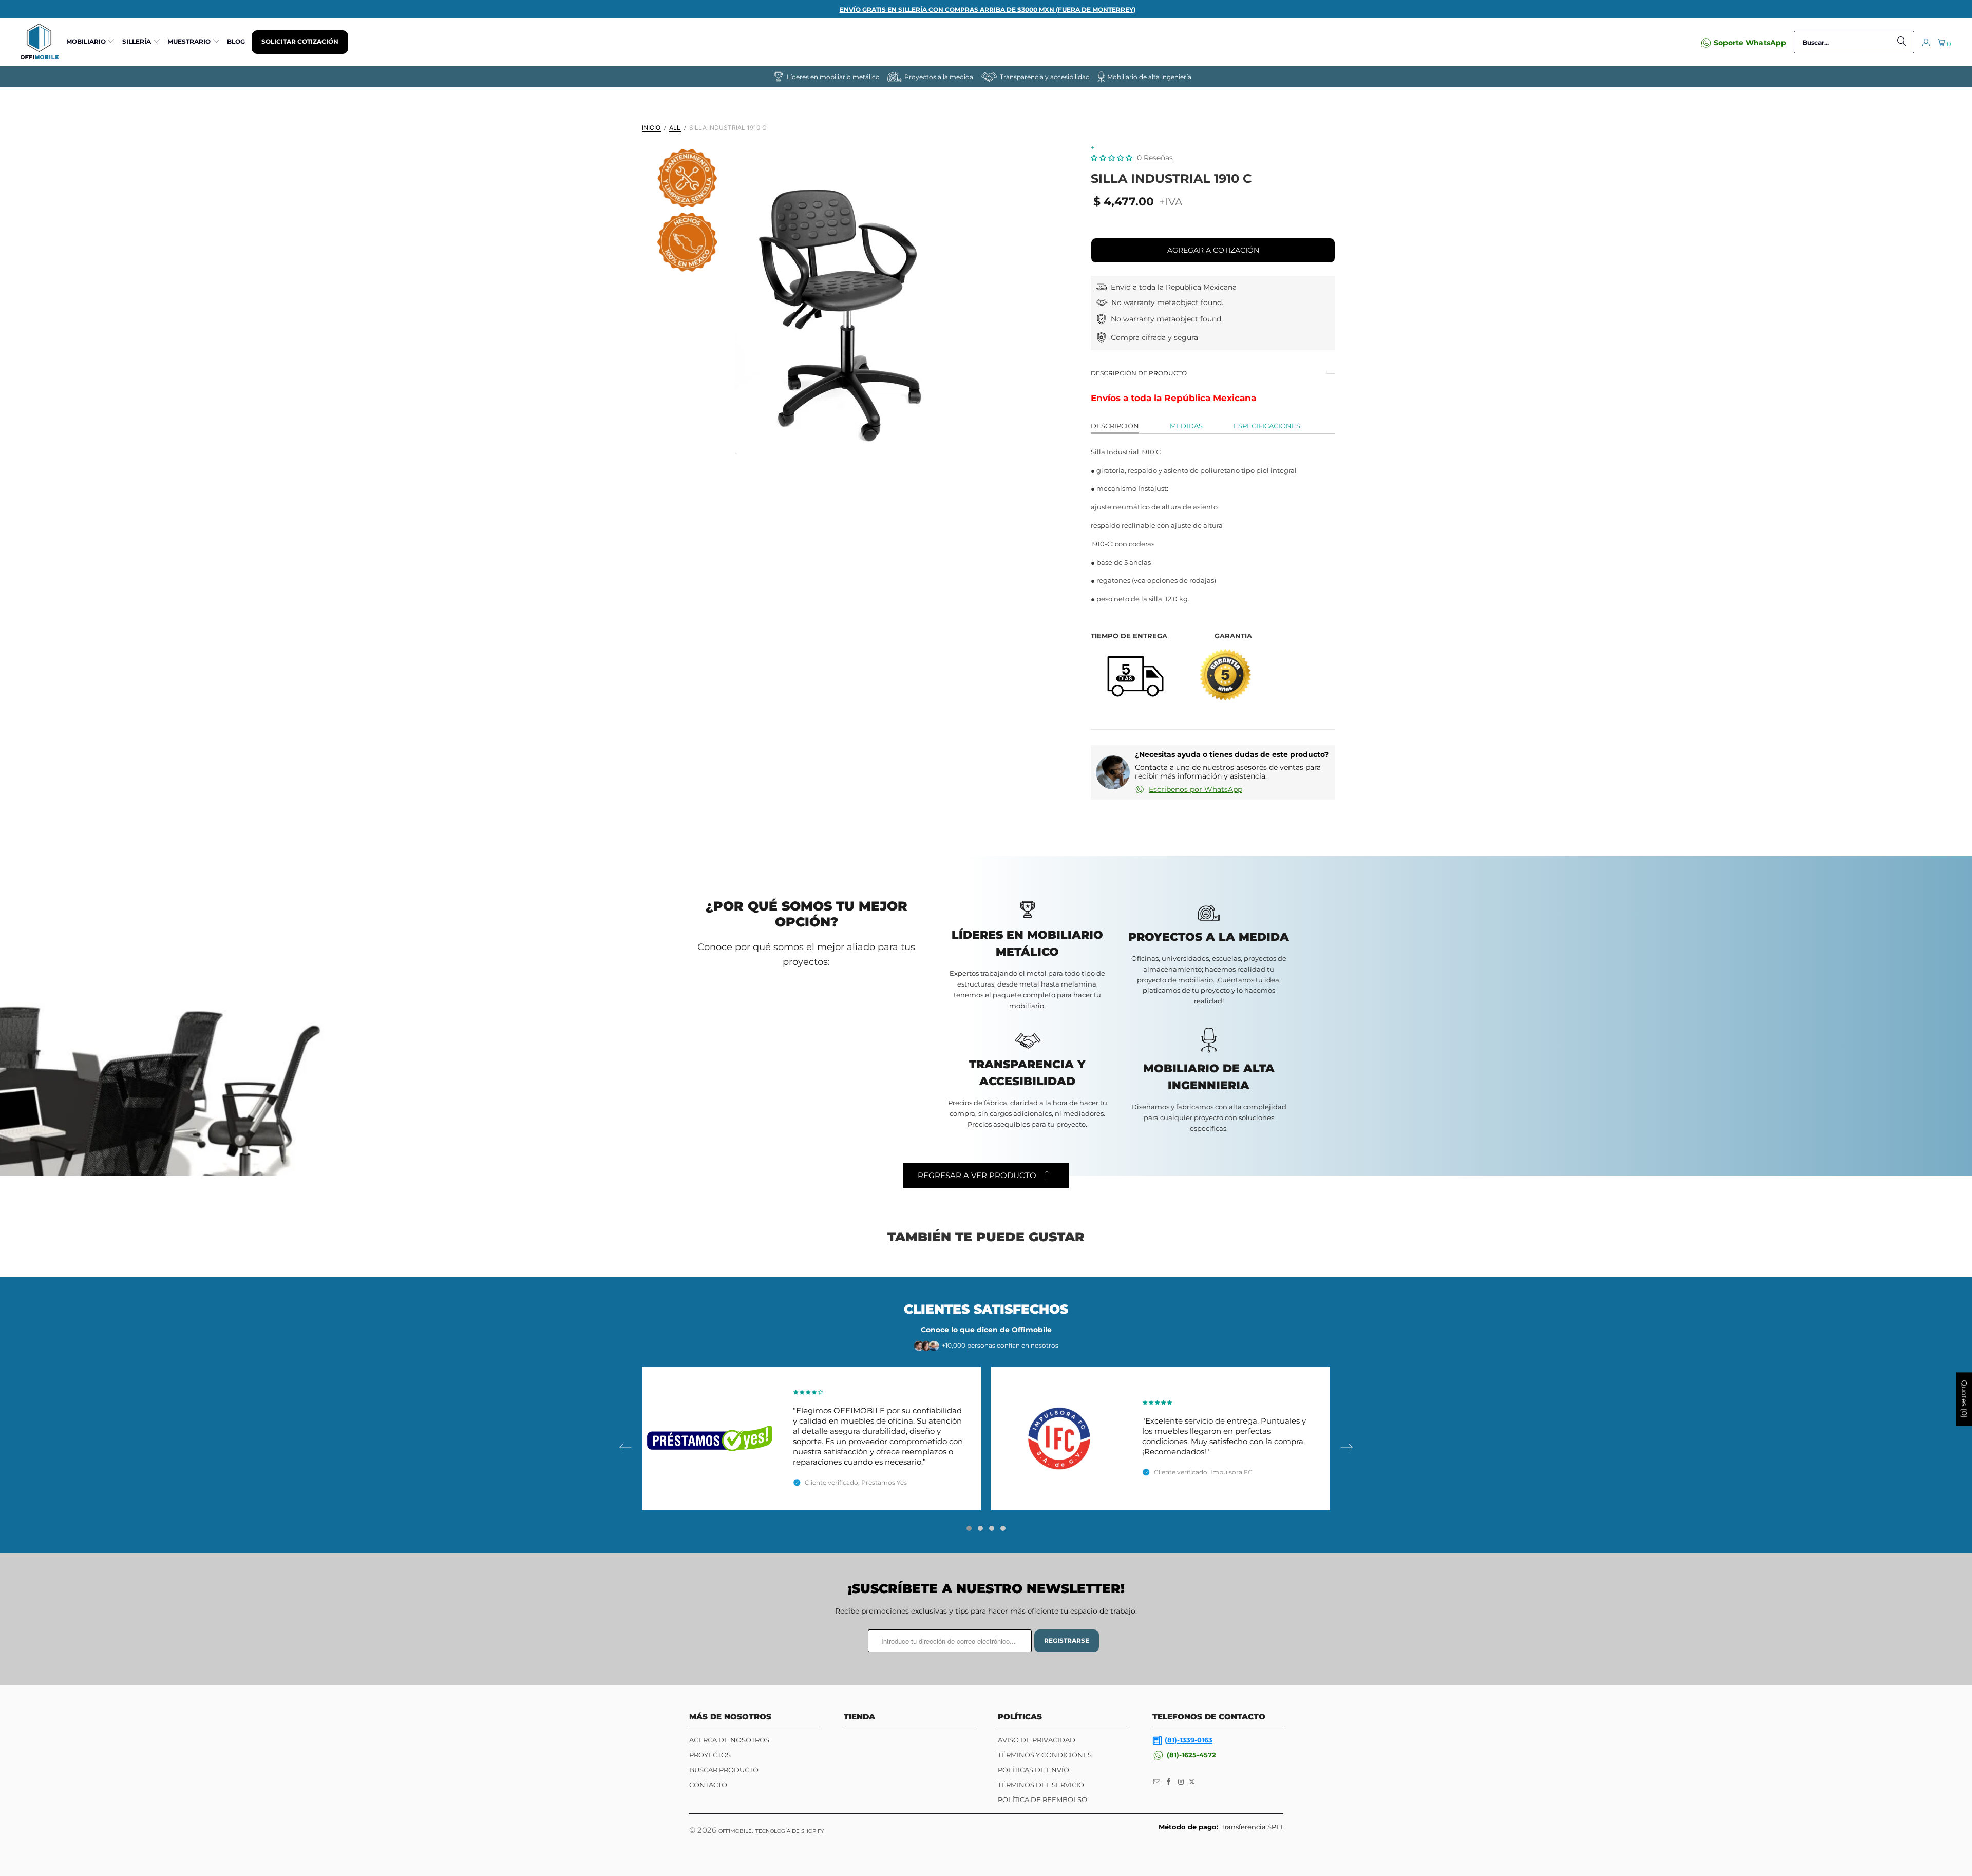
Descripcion (1115, 426)
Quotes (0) (1964, 1399)
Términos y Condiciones (1045, 1755)
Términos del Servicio (1041, 1785)
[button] (91, 42)
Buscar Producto (724, 1770)
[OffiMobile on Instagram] (1181, 1782)
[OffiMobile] (40, 42)
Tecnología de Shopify (790, 1831)
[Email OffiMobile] (1157, 1782)
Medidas (1186, 426)
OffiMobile (735, 1831)
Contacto (708, 1785)
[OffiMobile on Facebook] (1169, 1782)
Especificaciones (1267, 426)
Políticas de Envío (1034, 1770)
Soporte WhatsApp (1750, 43)
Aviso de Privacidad (1037, 1740)
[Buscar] (1902, 42)
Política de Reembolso (1042, 1799)
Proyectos (710, 1755)
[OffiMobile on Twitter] (1192, 1782)
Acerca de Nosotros (729, 1740)
